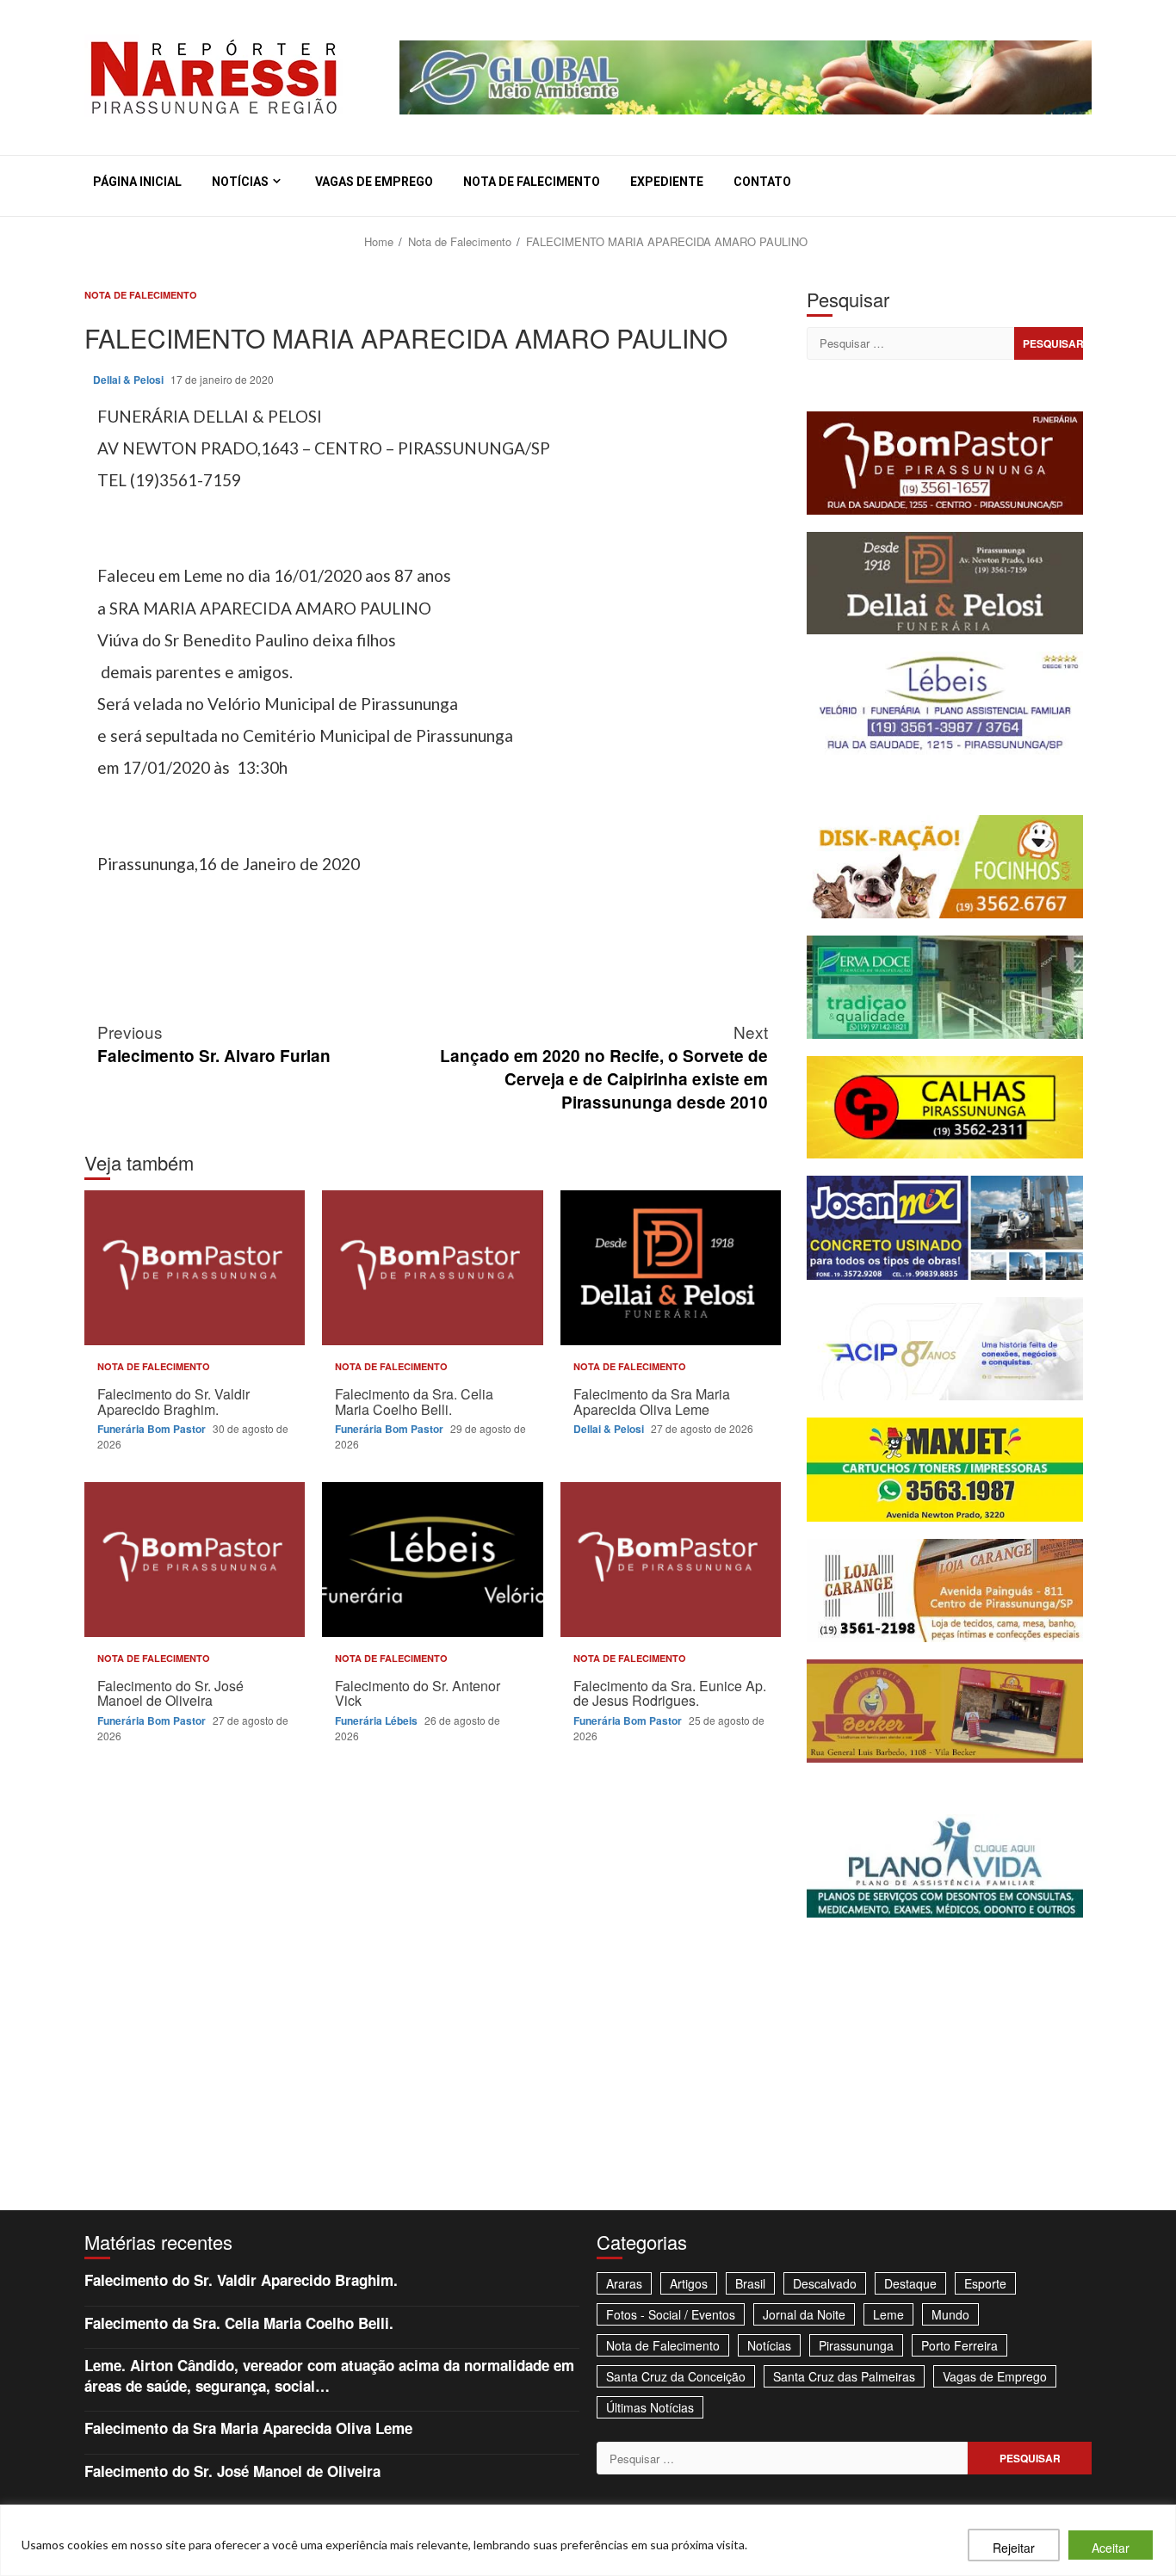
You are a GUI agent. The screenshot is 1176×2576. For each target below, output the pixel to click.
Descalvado (825, 2283)
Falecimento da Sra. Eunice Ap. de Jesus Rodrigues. (671, 1560)
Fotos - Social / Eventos (671, 2314)
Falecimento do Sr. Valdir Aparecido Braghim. (195, 1268)
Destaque (910, 2283)
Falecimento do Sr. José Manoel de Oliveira (195, 1560)
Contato (762, 182)
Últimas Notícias (650, 2407)
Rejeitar (1014, 2548)
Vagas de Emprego (374, 182)
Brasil (750, 2283)
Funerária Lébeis (378, 1720)
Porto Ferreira (959, 2345)
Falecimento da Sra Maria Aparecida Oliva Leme (671, 1268)
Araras (624, 2283)
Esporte (985, 2283)
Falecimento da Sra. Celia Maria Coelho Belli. (432, 1268)
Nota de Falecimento (532, 182)
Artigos (689, 2283)
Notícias (240, 182)
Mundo (950, 2314)
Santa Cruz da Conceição (676, 2376)
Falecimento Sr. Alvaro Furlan (214, 1043)
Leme (888, 2314)
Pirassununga (856, 2345)
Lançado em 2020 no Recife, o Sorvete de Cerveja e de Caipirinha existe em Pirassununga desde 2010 (604, 1066)
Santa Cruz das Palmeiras (844, 2376)
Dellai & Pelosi (130, 380)
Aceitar (1111, 2548)
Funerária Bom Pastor (153, 1429)
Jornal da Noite (804, 2314)
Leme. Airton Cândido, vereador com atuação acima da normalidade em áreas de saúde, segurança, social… (329, 2375)
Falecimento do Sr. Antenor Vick (432, 1560)
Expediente (667, 182)
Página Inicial (137, 182)
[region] (588, 2540)
